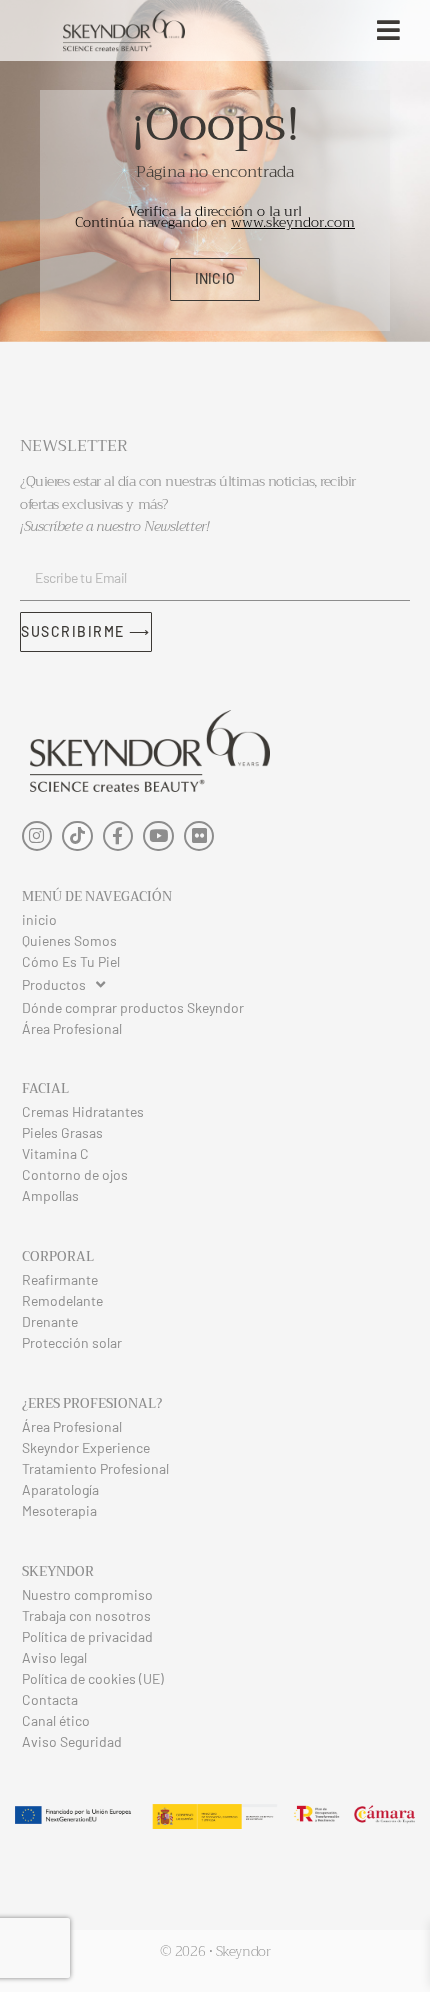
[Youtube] (158, 836)
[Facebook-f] (118, 836)
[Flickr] (199, 836)
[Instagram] (37, 836)
